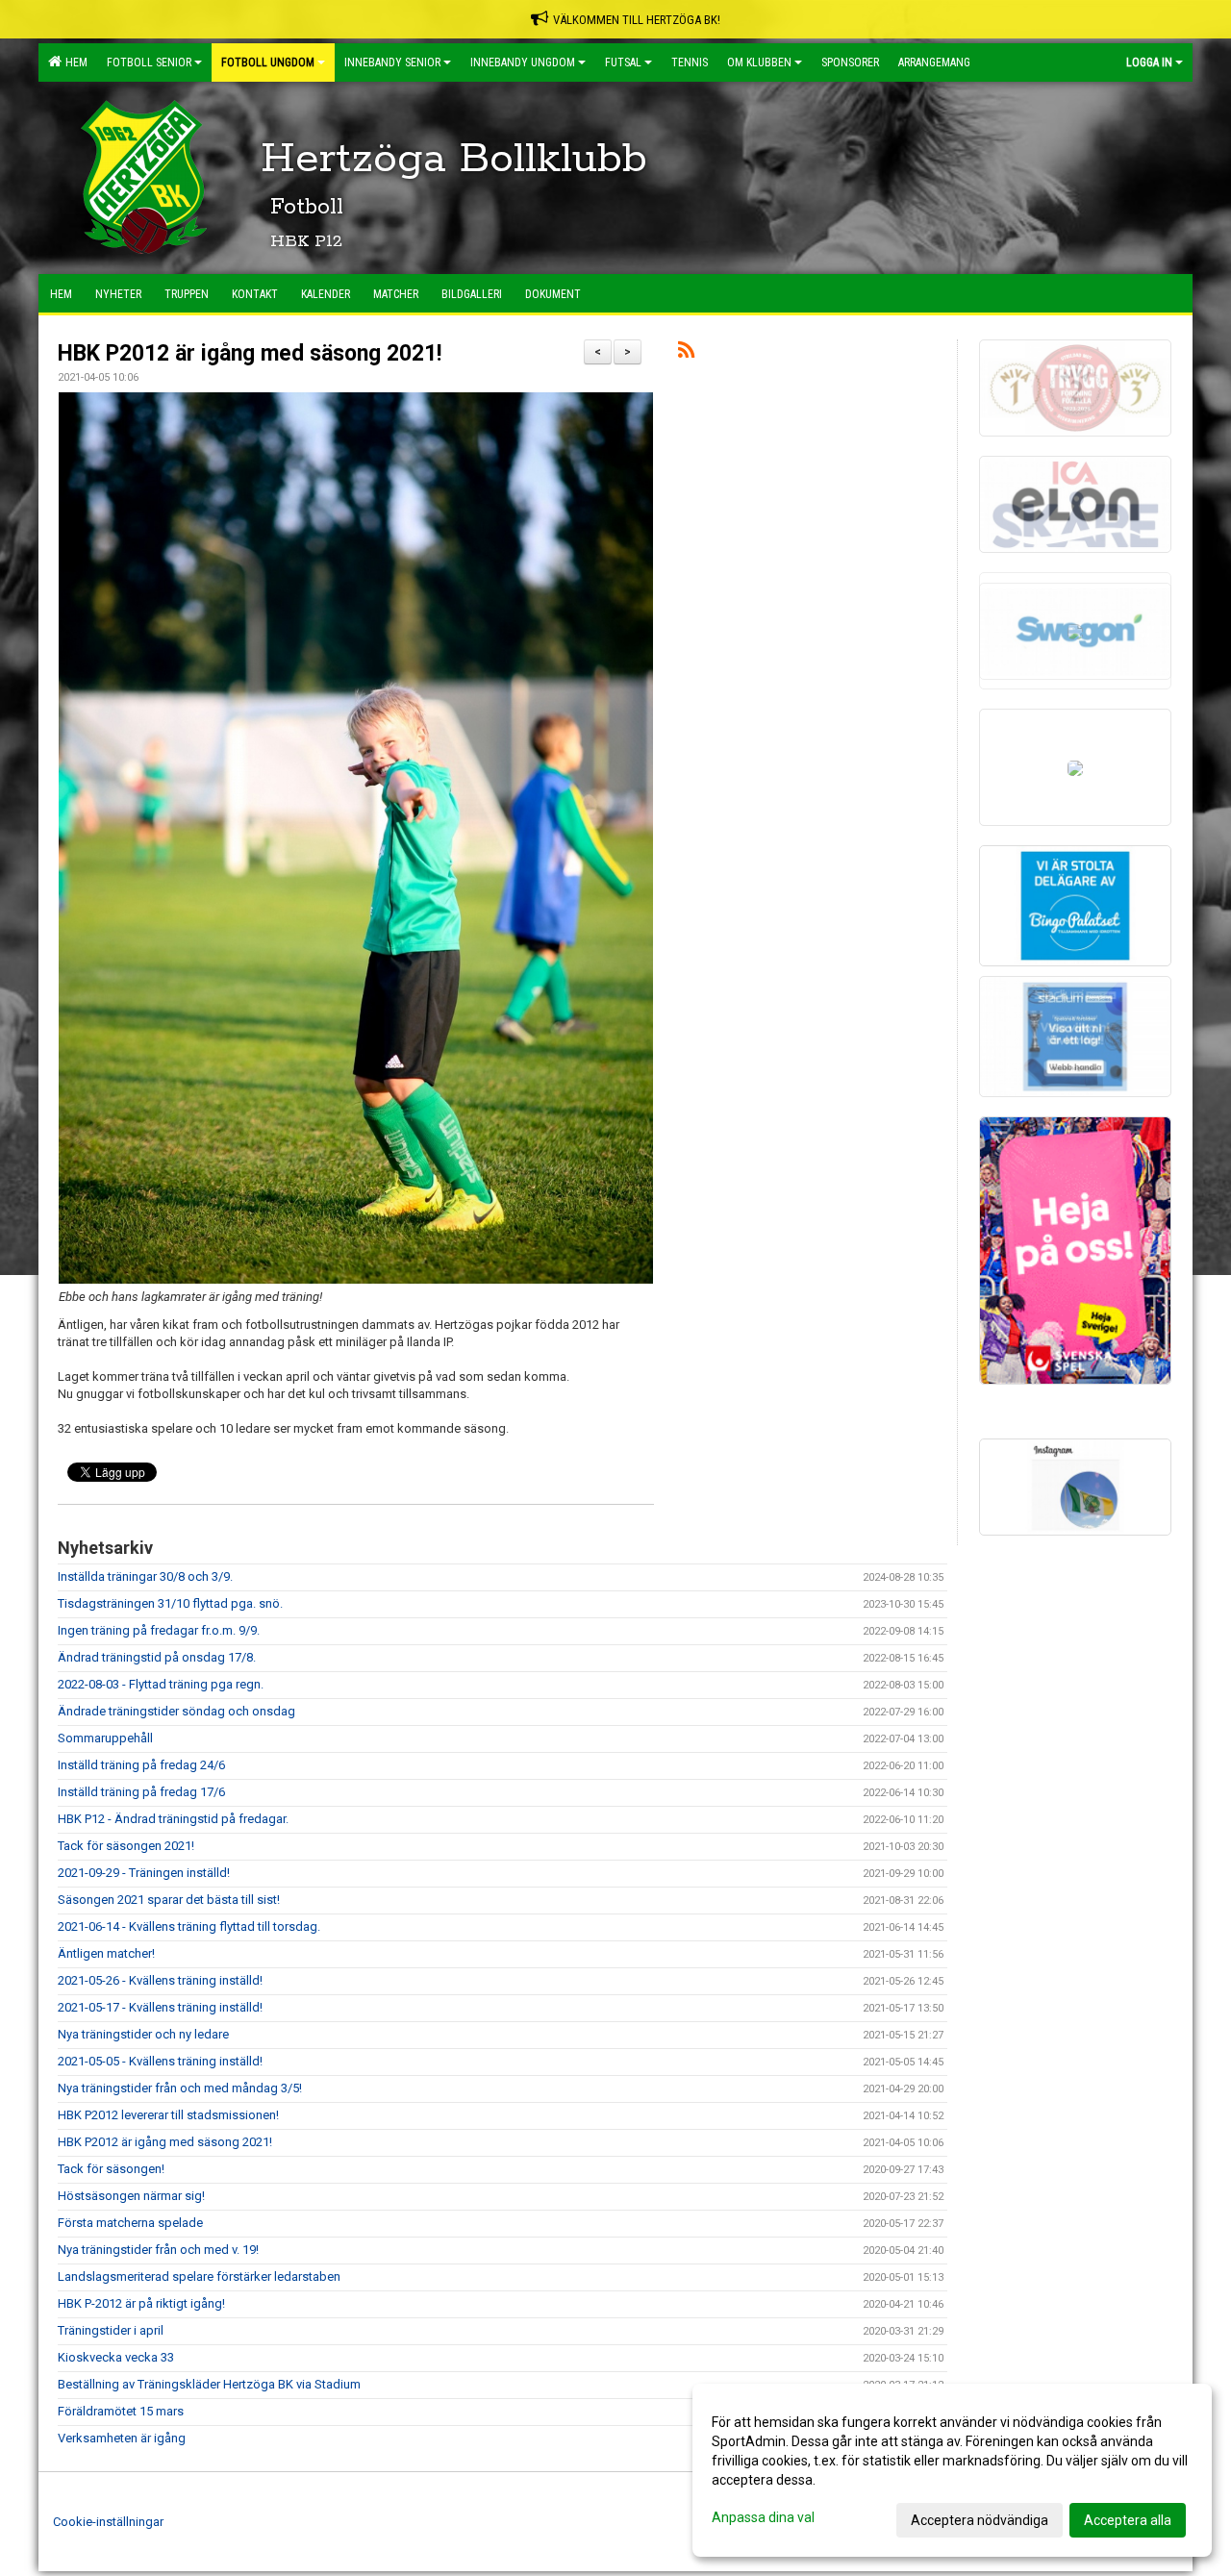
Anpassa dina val (763, 2517)
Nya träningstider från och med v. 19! (158, 2250)
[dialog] (952, 2470)
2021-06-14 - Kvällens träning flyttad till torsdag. (189, 1926)
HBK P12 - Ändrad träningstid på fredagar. (173, 1819)
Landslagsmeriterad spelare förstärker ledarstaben (199, 2276)
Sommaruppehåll (105, 1738)
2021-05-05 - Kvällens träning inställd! (160, 2061)
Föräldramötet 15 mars (121, 2411)
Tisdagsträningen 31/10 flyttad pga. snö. (170, 1603)
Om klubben (759, 63)
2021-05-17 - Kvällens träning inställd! (160, 2007)
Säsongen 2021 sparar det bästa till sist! (169, 1900)
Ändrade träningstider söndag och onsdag (176, 1711)
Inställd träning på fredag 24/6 (141, 1765)
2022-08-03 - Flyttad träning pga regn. (161, 1684)
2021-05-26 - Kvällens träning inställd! (160, 1980)
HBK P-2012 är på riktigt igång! (141, 2303)
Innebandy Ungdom (523, 63)
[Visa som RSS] (686, 353)
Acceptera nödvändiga (980, 2520)
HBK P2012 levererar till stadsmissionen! (168, 2115)
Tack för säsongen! (111, 2169)
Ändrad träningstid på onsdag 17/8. (157, 1657)
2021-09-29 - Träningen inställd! (144, 1873)
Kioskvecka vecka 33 (116, 2357)
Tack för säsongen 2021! (126, 1846)
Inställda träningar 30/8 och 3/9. (145, 1576)
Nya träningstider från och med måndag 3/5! (180, 2088)
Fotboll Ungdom (268, 63)
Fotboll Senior (149, 63)
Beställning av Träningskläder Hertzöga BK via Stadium (209, 2384)
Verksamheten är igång (122, 2438)
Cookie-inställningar (108, 2522)
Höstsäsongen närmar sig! (131, 2196)
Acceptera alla (1128, 2520)
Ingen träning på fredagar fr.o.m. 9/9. (159, 1630)
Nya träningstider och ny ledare (143, 2034)
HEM (74, 63)
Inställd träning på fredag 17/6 (141, 1792)
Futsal (623, 63)
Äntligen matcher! (106, 1953)
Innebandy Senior (392, 63)
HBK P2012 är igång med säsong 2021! (250, 353)
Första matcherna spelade (130, 2223)
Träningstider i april (111, 2330)
